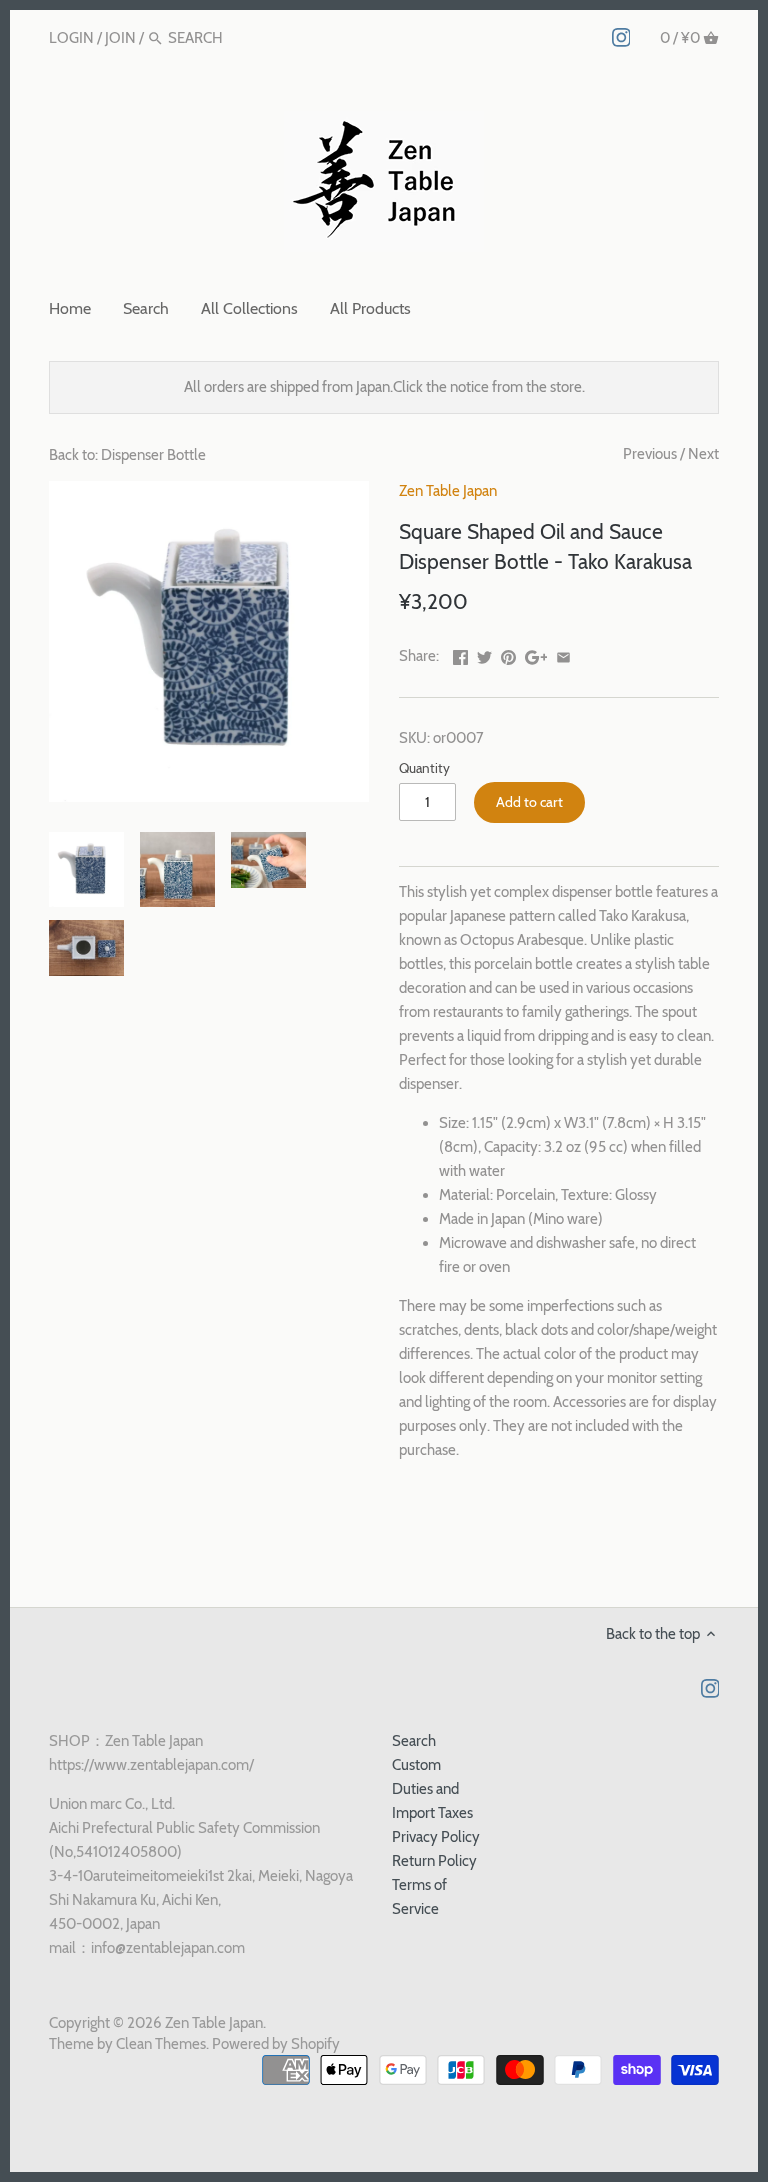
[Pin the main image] (508, 654)
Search (414, 1741)
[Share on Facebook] (460, 654)
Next (703, 454)
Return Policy (434, 1861)
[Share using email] (563, 654)
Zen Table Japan (448, 491)
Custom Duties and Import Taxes (432, 1789)
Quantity (424, 768)
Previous (650, 454)
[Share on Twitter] (484, 654)
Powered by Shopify (276, 2044)
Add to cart (529, 802)
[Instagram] (621, 37)
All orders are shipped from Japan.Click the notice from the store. (384, 387)
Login (71, 38)
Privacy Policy (436, 1837)
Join (120, 38)
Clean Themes (161, 2044)
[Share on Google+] (536, 654)
